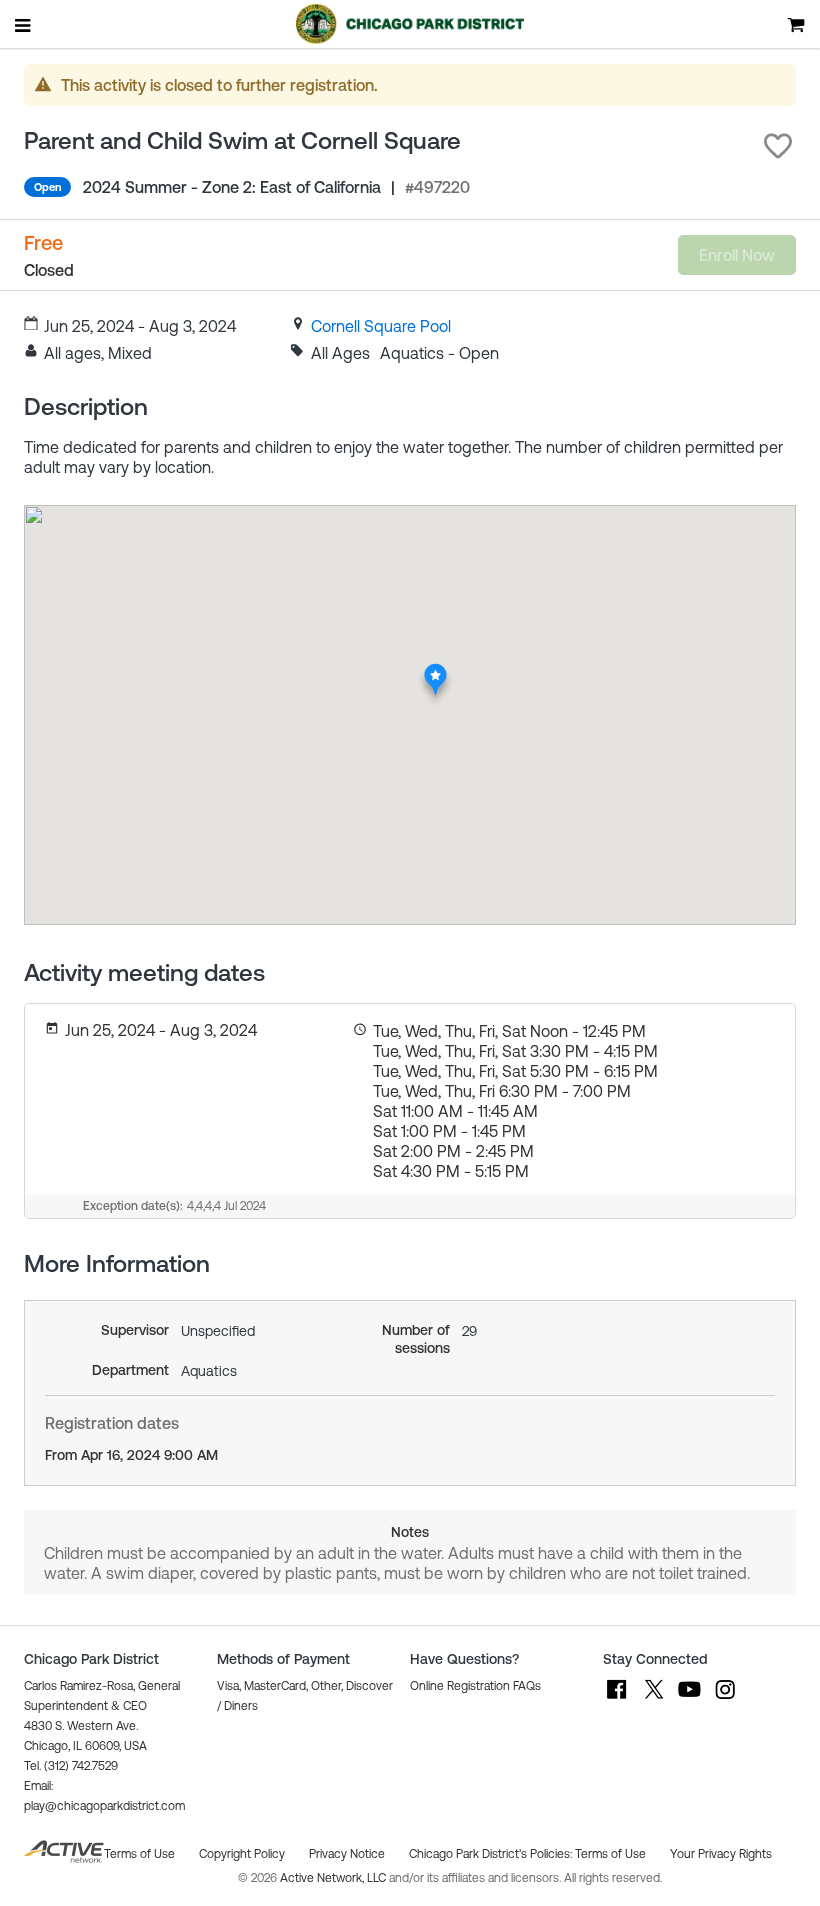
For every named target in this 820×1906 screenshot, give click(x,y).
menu (24, 25)
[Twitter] (653, 1699)
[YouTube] (689, 1699)
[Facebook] (617, 1699)
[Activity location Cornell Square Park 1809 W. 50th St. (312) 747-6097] (435, 668)
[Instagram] (725, 1699)
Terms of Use (610, 1854)
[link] (381, 326)
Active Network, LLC (334, 1878)
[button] (778, 146)
